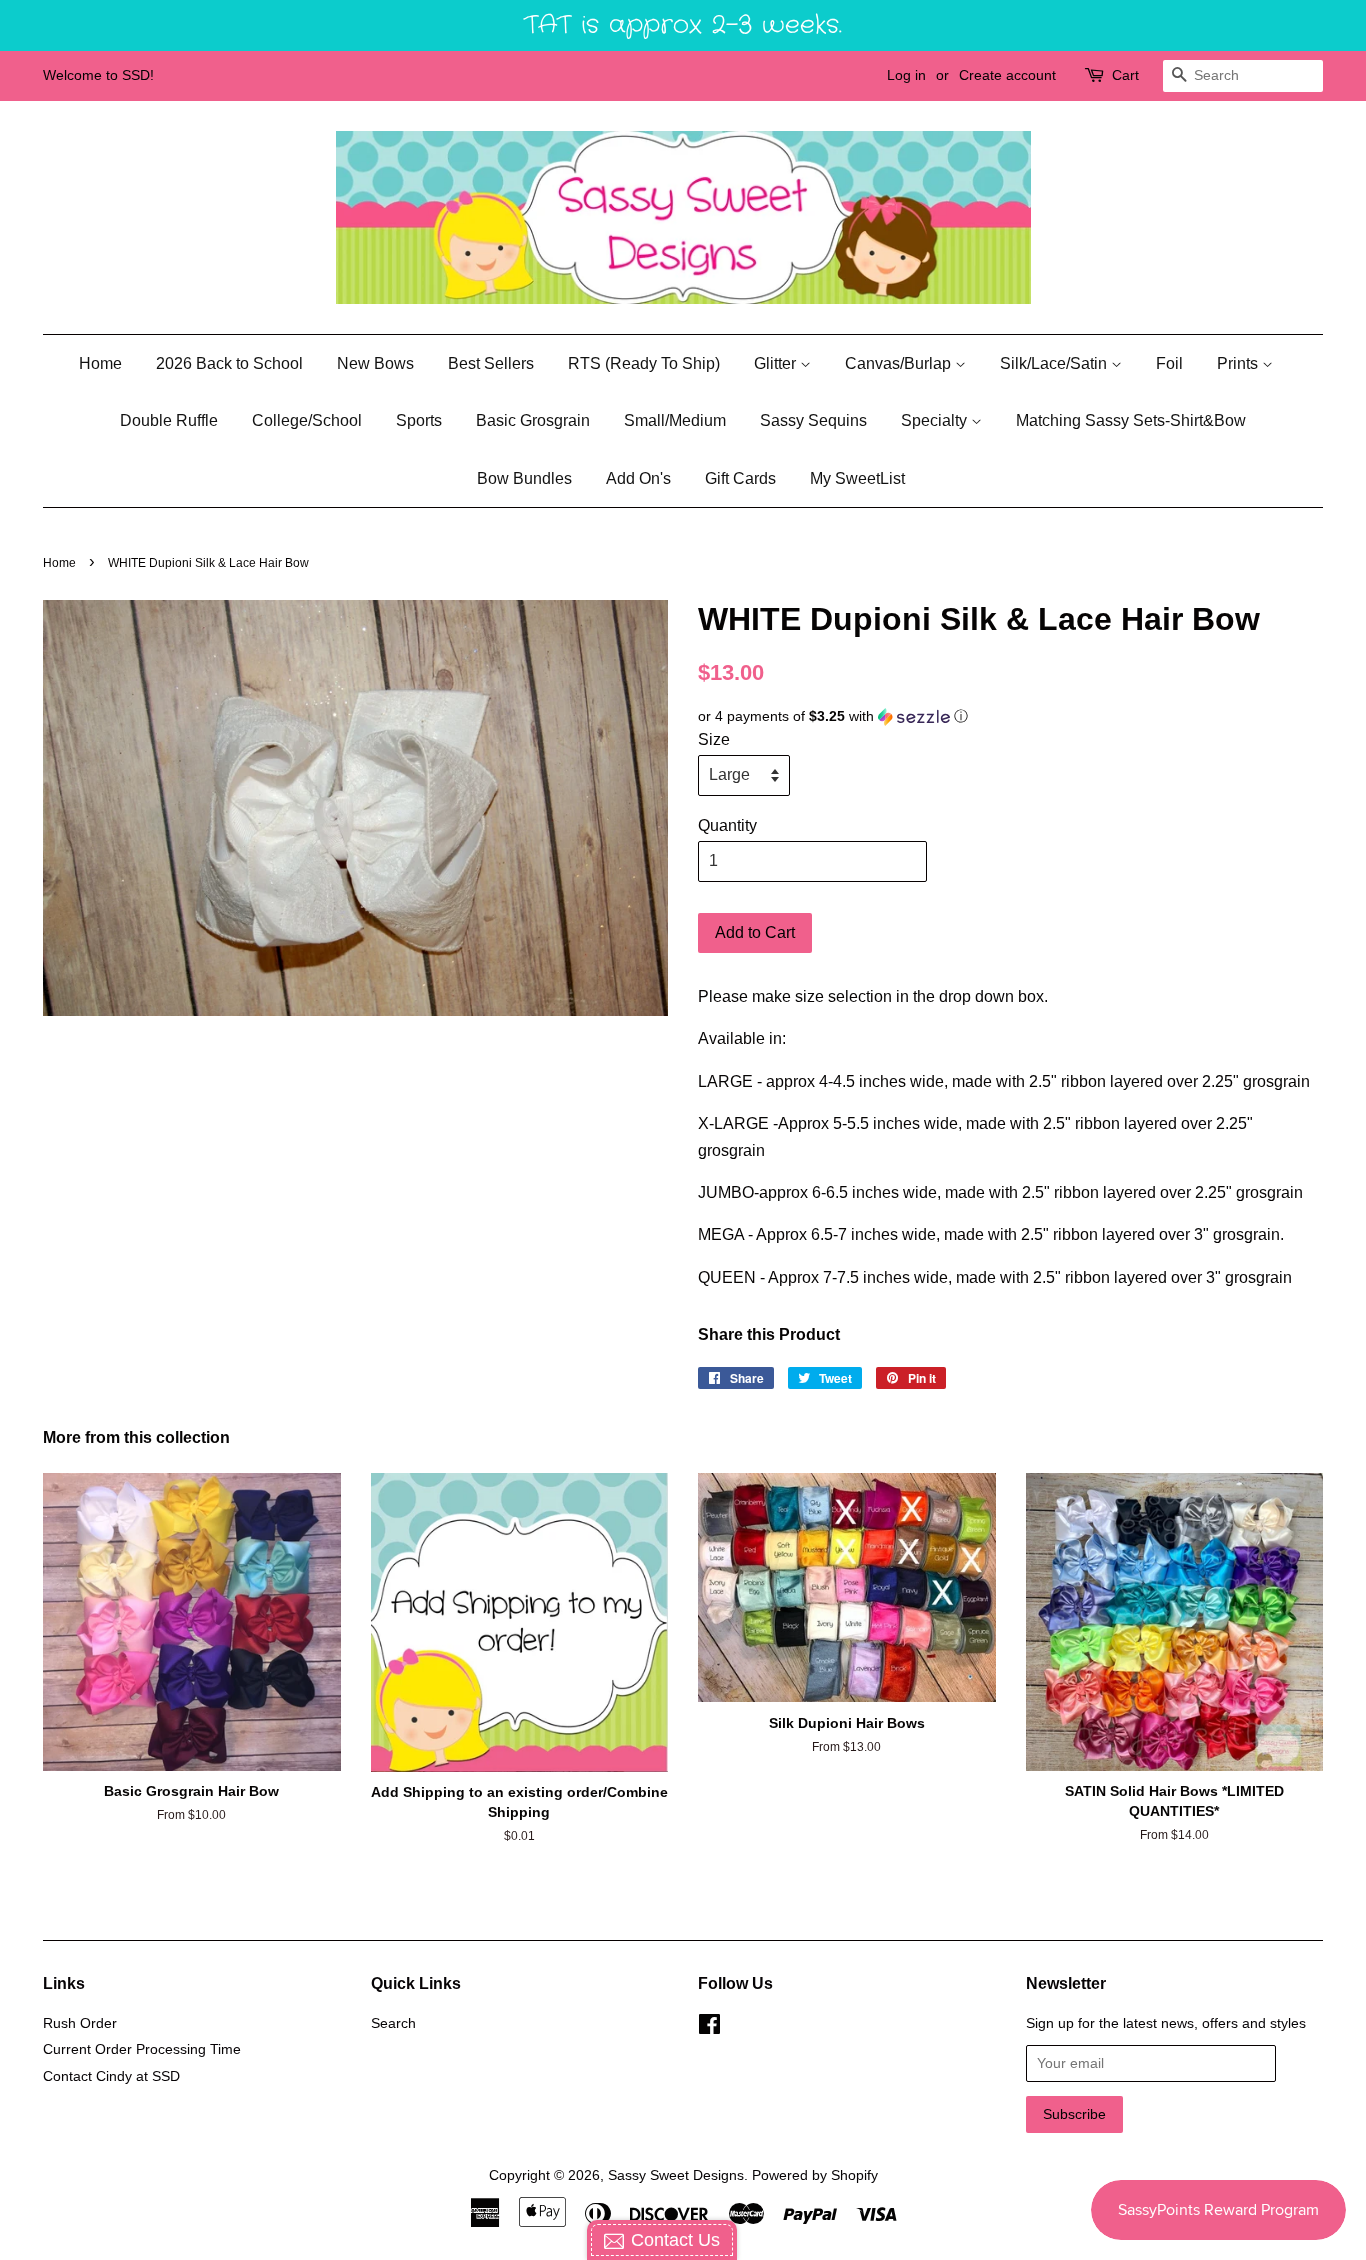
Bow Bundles (524, 478)
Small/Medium (675, 420)
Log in (906, 75)
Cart (1125, 75)
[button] (1010, 716)
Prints (1239, 363)
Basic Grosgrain (533, 420)
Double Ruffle (169, 420)
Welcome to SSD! (98, 75)
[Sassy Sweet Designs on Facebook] (709, 2028)
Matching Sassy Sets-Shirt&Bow (1131, 420)
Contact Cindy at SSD (111, 2076)
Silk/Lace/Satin (1055, 363)
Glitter (777, 363)
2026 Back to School (229, 363)
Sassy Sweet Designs (676, 2175)
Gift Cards (740, 478)
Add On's (638, 478)
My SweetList (857, 478)
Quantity (727, 825)
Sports (419, 420)
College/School (307, 420)
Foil (1169, 363)
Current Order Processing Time (142, 2049)
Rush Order (80, 2023)
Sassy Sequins (813, 420)
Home (100, 363)
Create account (1007, 75)
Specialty (936, 420)
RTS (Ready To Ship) (644, 363)
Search (393, 2023)
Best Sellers (491, 363)
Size (714, 739)
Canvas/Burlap (900, 363)
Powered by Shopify (815, 2175)
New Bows (375, 363)
